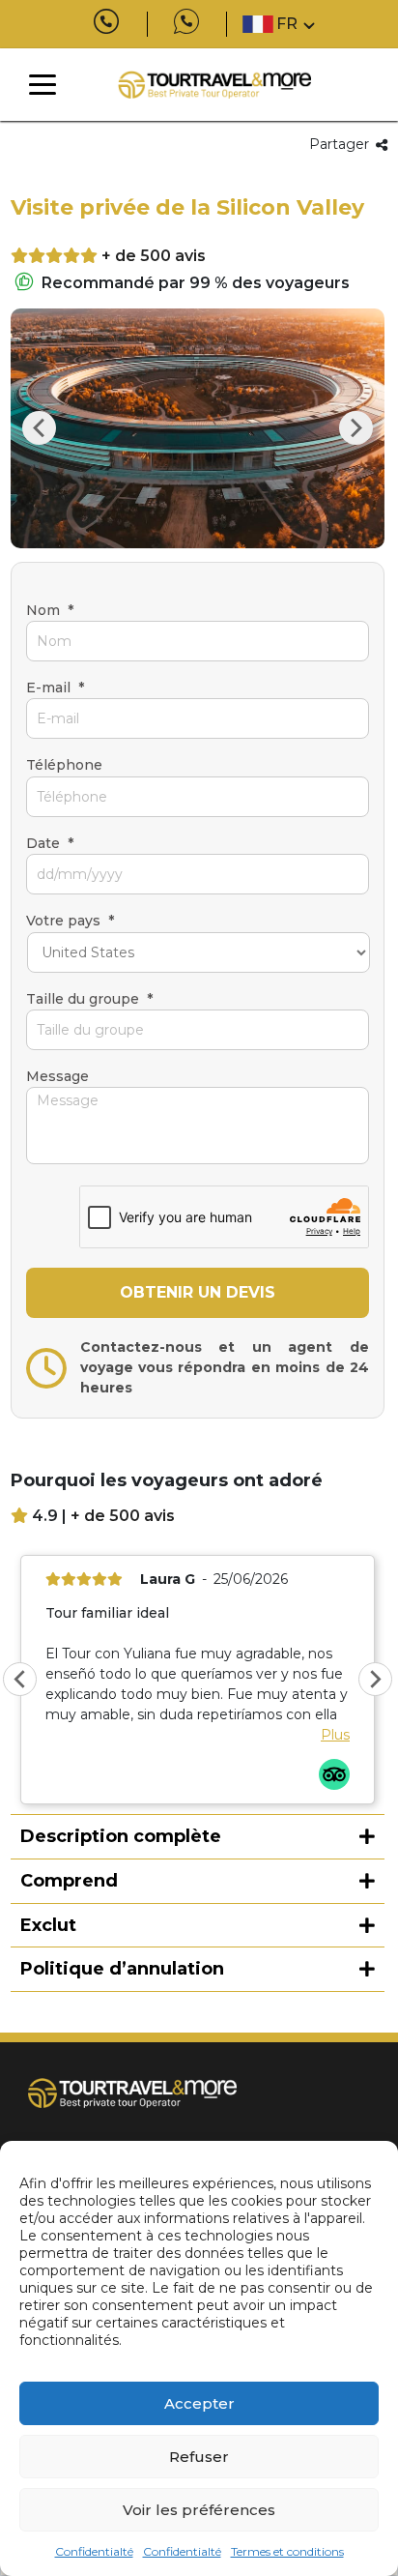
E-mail (55, 688)
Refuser (199, 2457)
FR (287, 24)
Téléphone (64, 765)
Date (50, 843)
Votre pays (70, 921)
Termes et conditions (287, 2551)
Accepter (199, 2403)
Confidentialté (94, 2551)
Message (57, 1076)
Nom (50, 610)
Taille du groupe (89, 999)
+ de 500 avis (154, 256)
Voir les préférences (199, 2510)
